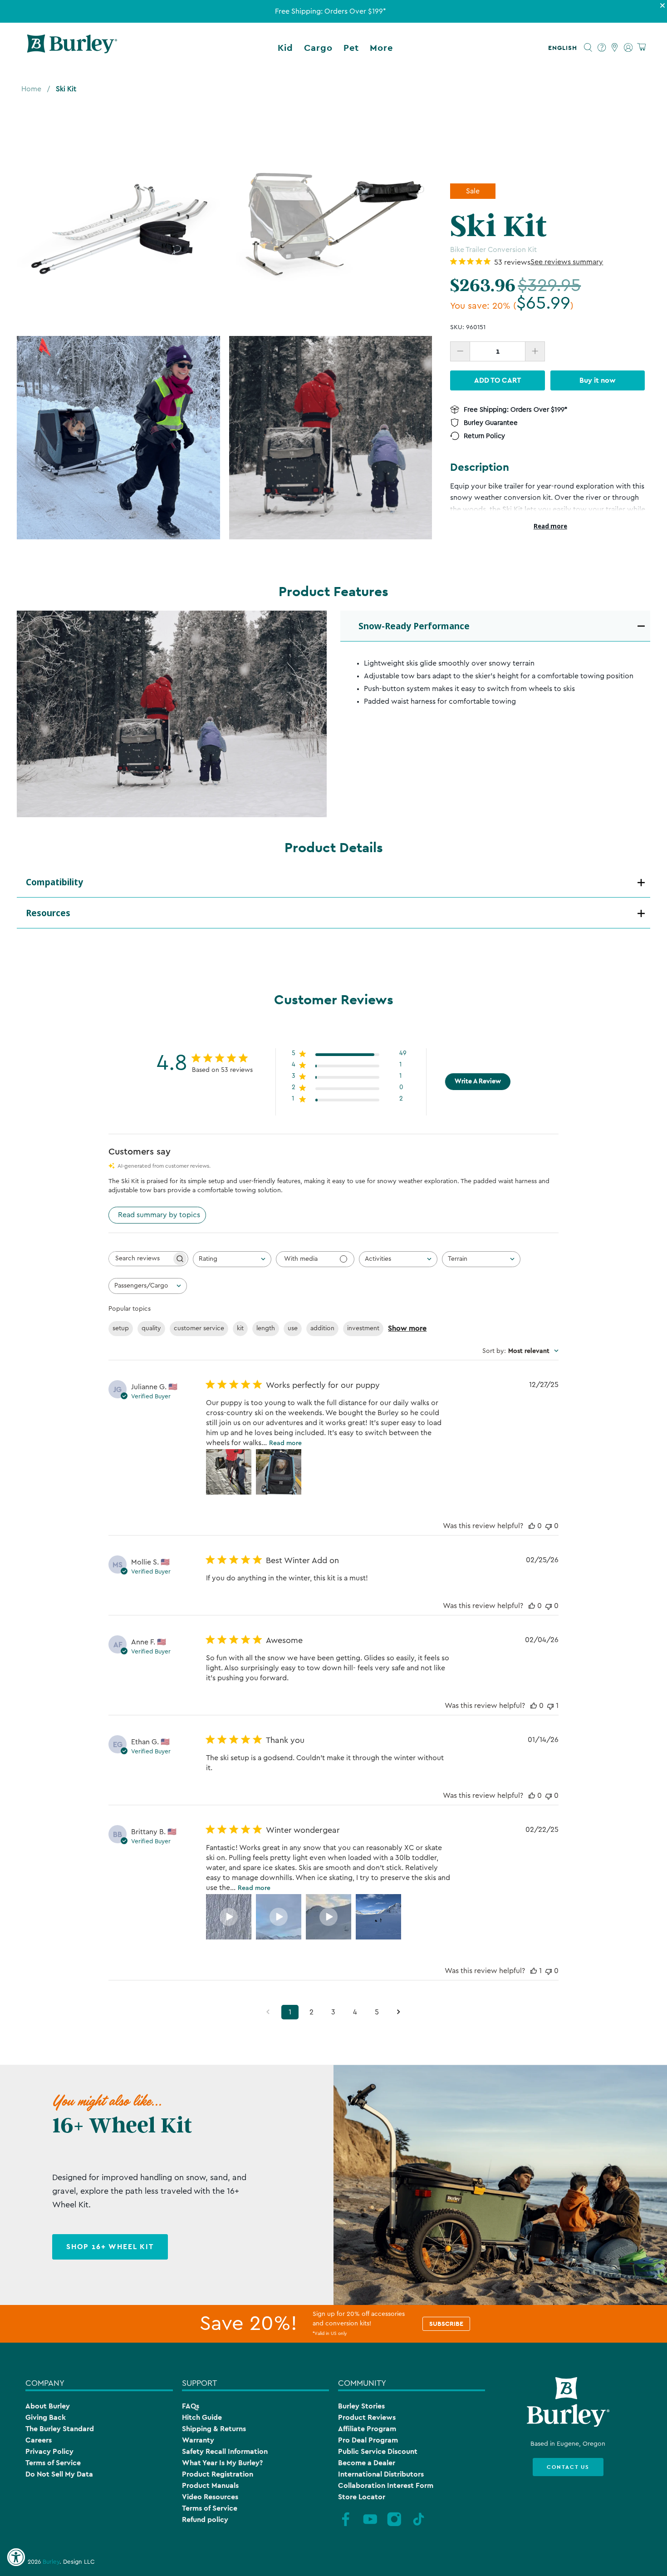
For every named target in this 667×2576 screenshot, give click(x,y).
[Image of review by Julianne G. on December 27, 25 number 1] (229, 1472)
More (381, 48)
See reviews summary (567, 262)
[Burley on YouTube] (370, 2525)
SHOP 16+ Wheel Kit (110, 2247)
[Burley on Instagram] (394, 2525)
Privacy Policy (49, 2451)
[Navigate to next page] (399, 2012)
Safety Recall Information (225, 2451)
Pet (351, 48)
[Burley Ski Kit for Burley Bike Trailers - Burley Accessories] (118, 225)
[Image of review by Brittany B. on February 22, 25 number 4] (378, 1917)
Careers (39, 2440)
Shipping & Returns (214, 2429)
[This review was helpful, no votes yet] (532, 1526)
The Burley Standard (60, 2429)
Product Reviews (367, 2417)
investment (363, 1328)
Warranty (198, 2440)
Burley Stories (361, 2406)
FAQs (191, 2406)
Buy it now (598, 380)
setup (121, 1328)
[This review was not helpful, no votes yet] (549, 1526)
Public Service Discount (378, 2451)
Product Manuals (210, 2485)
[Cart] (641, 47)
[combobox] (232, 1259)
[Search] (588, 48)
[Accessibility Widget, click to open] (16, 2557)
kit (240, 1328)
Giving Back (46, 2417)
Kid (285, 48)
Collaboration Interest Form (386, 2485)
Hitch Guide (202, 2417)
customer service (199, 1328)
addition (322, 1328)
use (293, 1328)
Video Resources (210, 2497)
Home (31, 89)
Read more (550, 526)
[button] (564, 48)
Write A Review (478, 1081)
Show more (407, 1328)
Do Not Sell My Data (59, 2474)
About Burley (48, 2406)
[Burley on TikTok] (419, 2525)
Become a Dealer (367, 2463)
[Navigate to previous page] (268, 2012)
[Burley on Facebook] (346, 2525)
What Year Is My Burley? (222, 2463)
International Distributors (381, 2474)
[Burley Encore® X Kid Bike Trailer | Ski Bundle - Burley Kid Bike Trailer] (331, 438)
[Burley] (72, 48)
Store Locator (362, 2497)
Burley (51, 2562)
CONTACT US (568, 2467)
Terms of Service (53, 2463)
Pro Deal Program (368, 2440)
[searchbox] (140, 1259)
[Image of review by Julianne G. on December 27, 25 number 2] (279, 1472)
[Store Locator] (615, 48)
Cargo (318, 48)
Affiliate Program (367, 2429)
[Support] (602, 48)
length (266, 1328)
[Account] (628, 48)
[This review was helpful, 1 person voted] (534, 1971)
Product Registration (218, 2474)
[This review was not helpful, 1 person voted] (550, 1706)
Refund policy (205, 2519)
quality (151, 1328)
